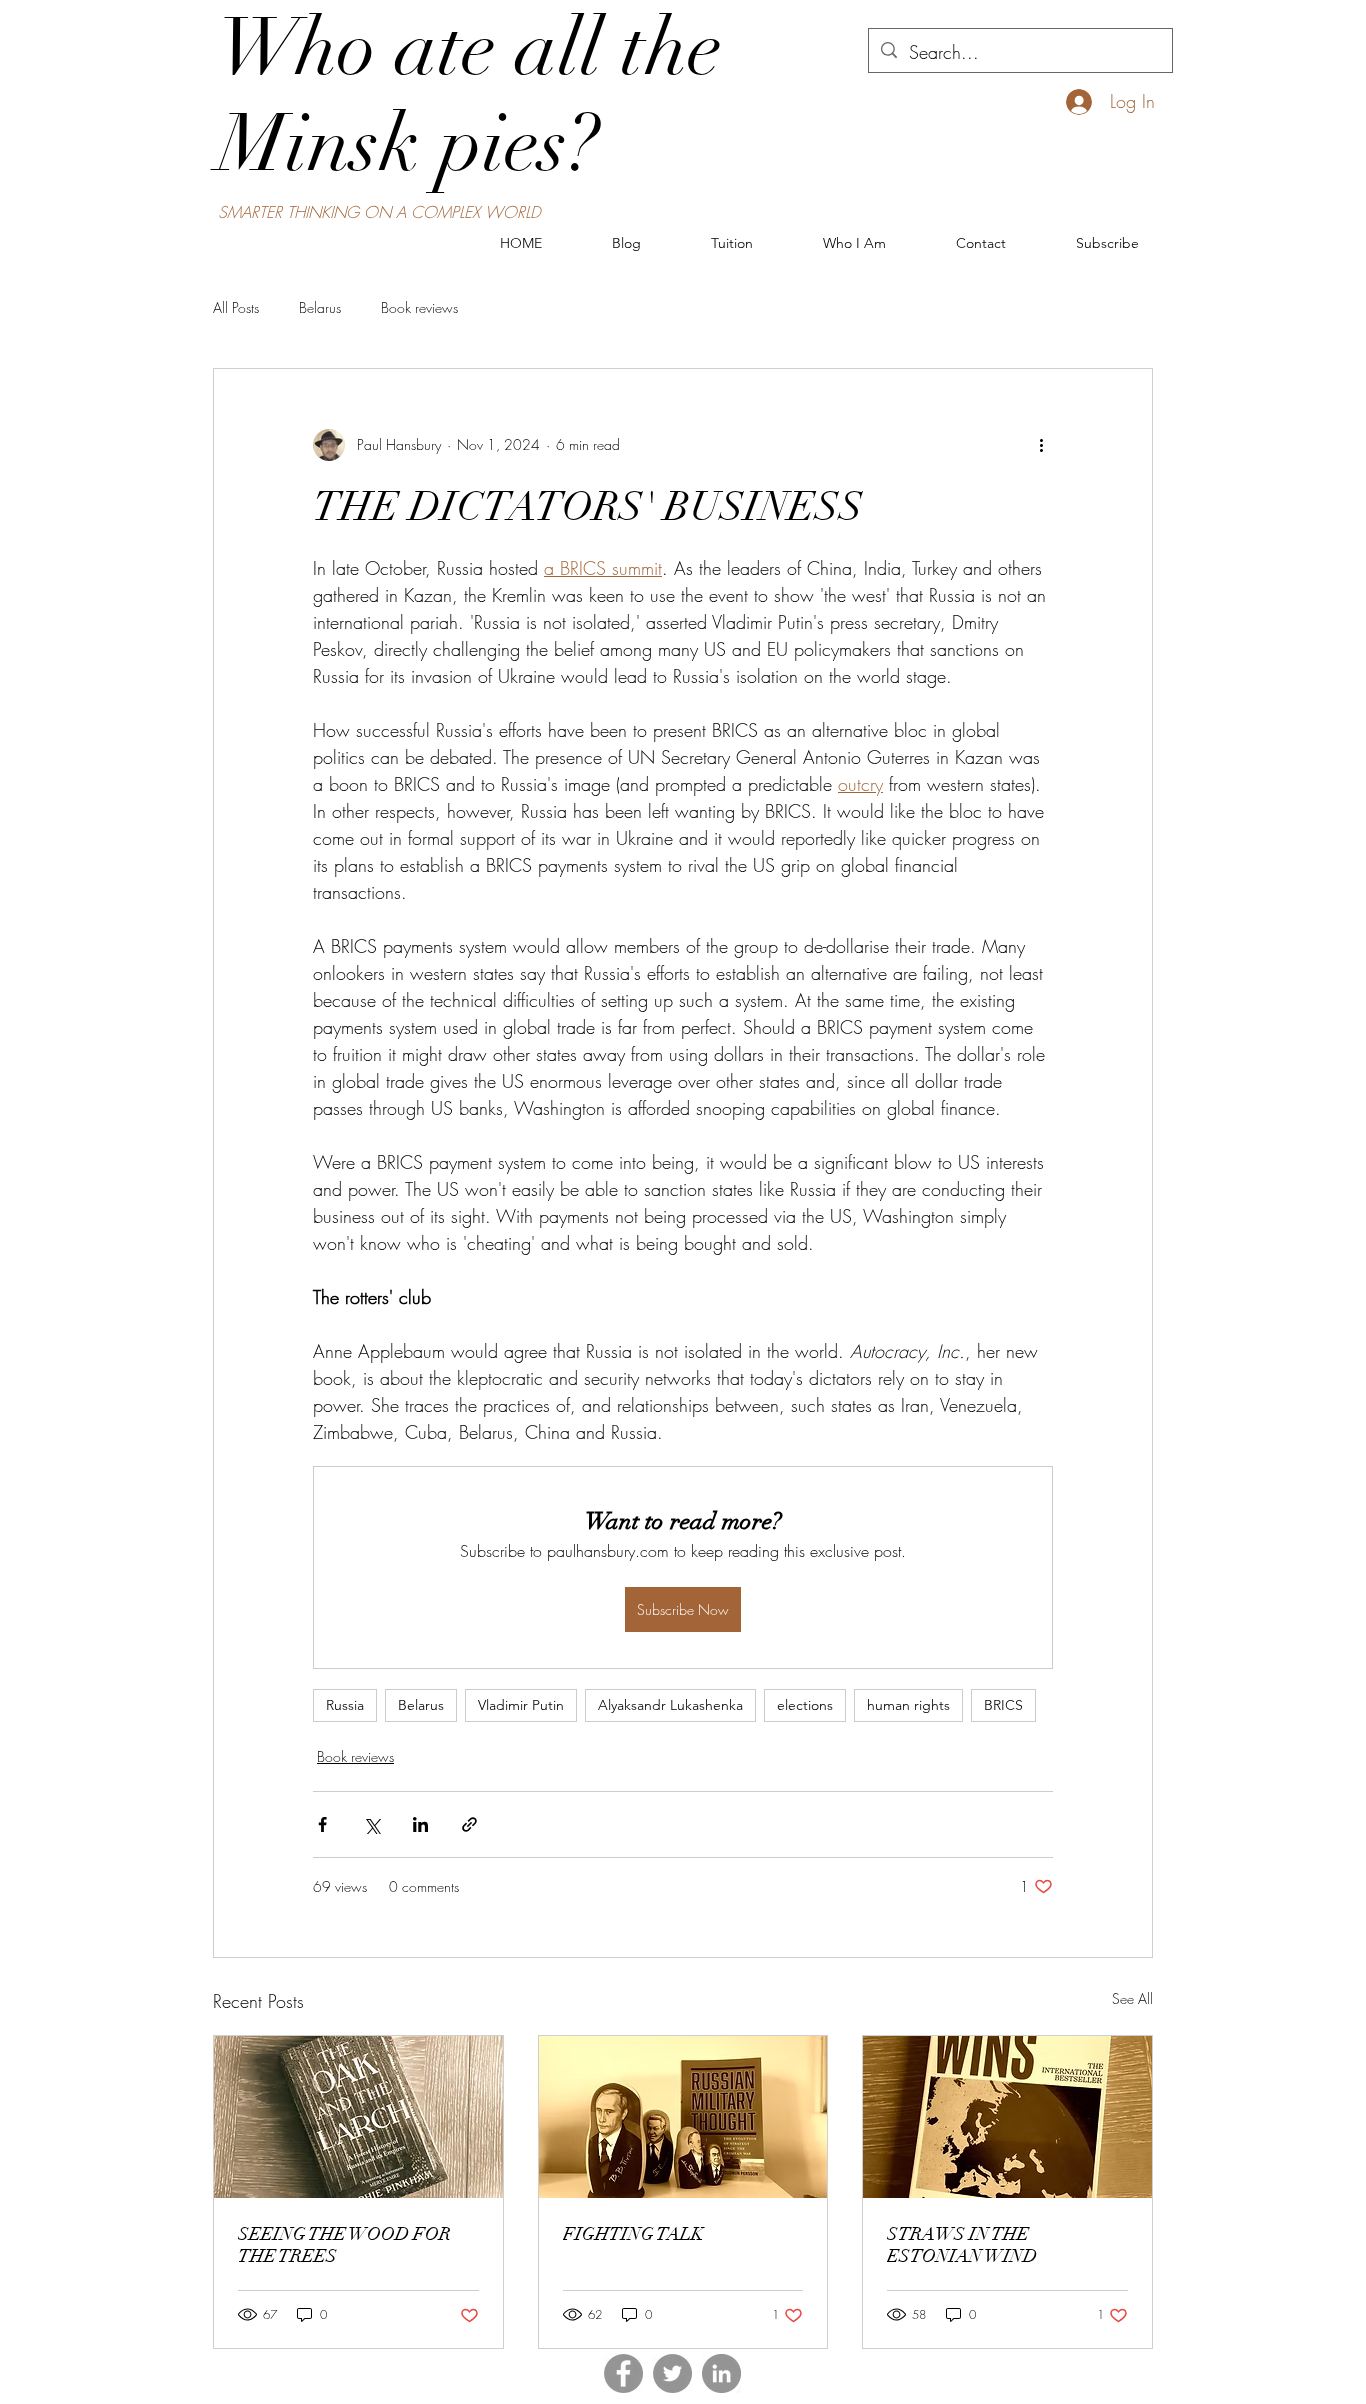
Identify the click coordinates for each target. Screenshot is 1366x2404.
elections (805, 1705)
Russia (345, 1705)
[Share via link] (469, 1824)
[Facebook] (623, 2373)
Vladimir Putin (521, 1705)
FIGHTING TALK (633, 2234)
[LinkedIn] (721, 2373)
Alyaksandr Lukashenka (670, 1705)
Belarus (320, 307)
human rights (908, 1705)
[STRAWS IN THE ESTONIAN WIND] (1007, 2117)
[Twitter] (672, 2373)
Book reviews (419, 307)
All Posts (236, 307)
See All (1132, 1998)
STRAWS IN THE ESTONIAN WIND (962, 2245)
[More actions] (1041, 445)
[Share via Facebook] (322, 1824)
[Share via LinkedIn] (420, 1824)
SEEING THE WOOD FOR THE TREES (344, 2245)
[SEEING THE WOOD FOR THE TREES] (358, 2117)
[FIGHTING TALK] (683, 2117)
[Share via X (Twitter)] (371, 1824)
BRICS (1003, 1705)
